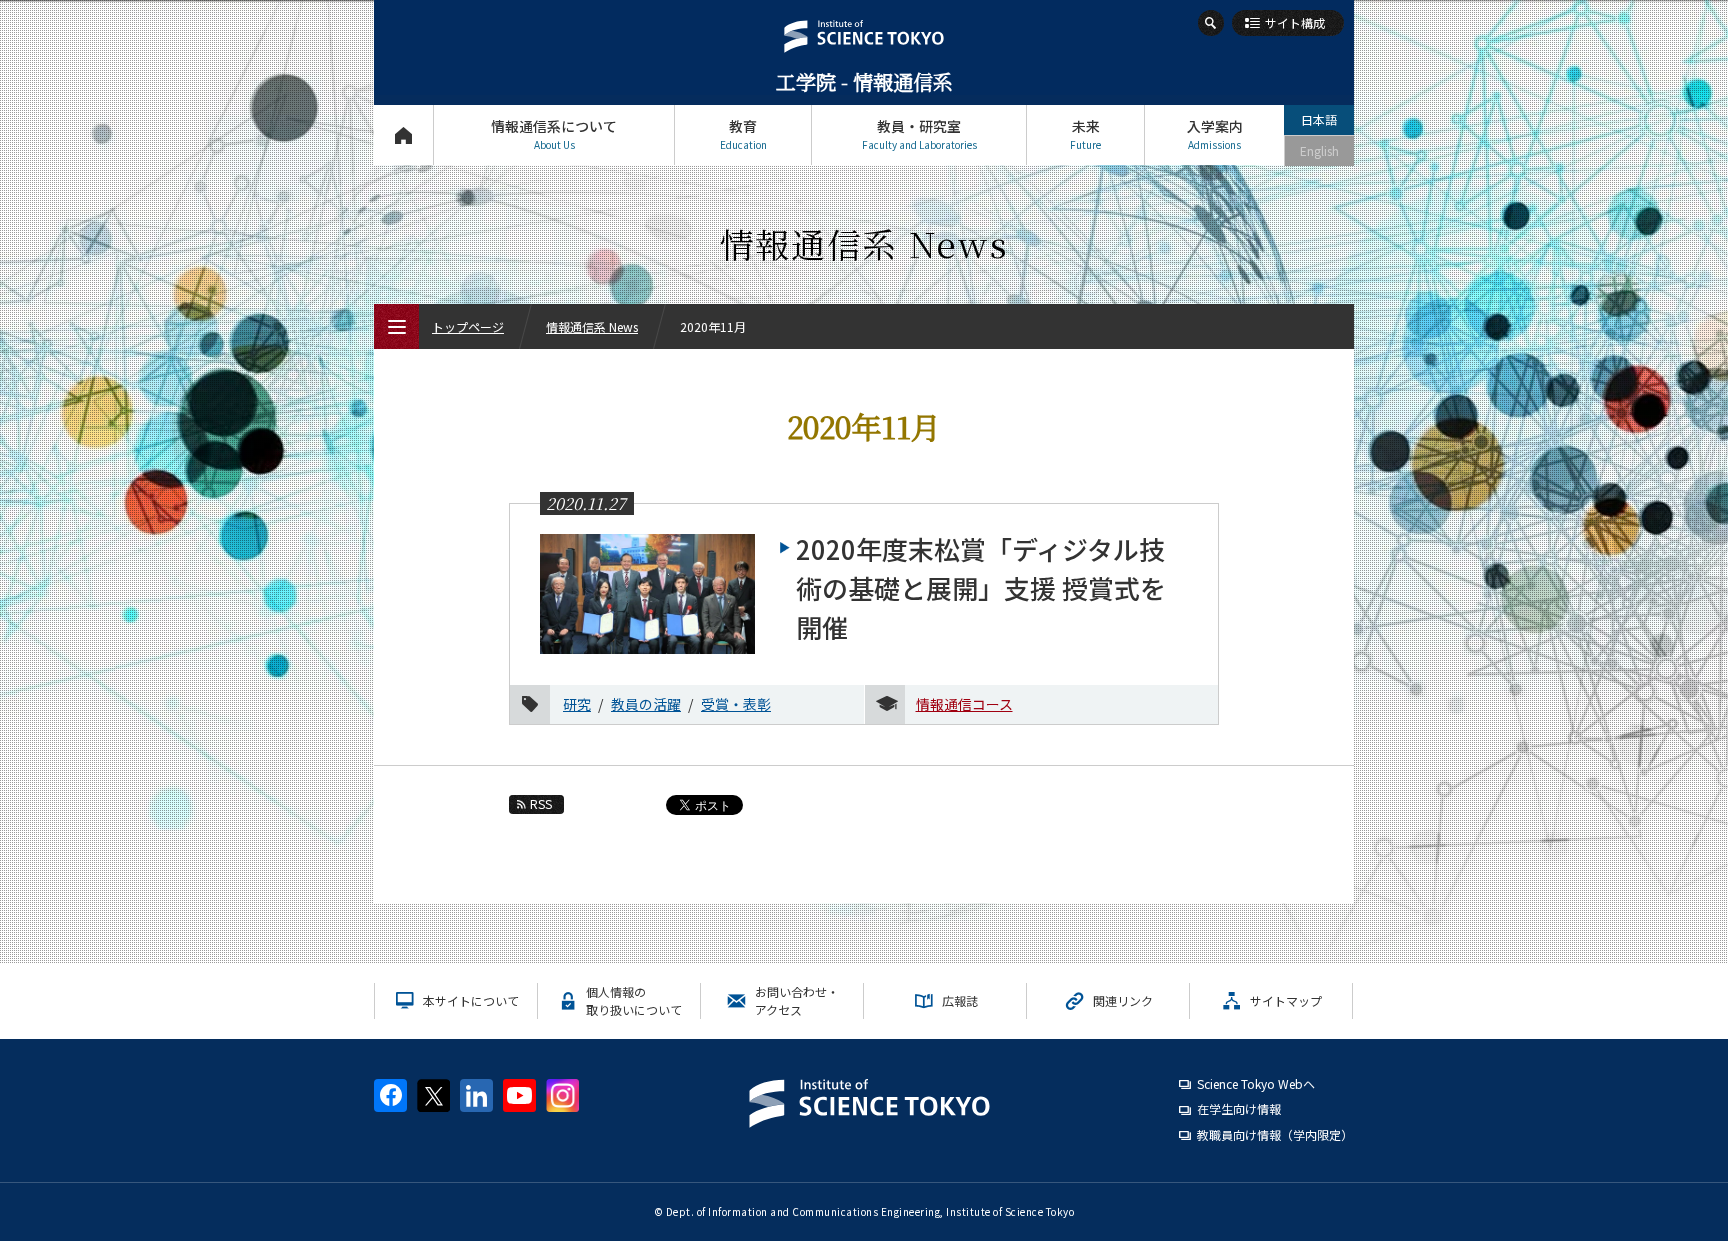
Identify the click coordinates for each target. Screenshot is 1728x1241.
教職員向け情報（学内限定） (1275, 1134)
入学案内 (1215, 134)
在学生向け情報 (1239, 1108)
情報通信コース (964, 704)
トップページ (403, 135)
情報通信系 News (592, 326)
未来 (1085, 134)
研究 (577, 704)
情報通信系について (554, 134)
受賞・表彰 (736, 704)
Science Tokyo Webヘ (1256, 1083)
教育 (743, 134)
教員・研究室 (919, 134)
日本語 (1319, 119)
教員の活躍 (646, 704)
